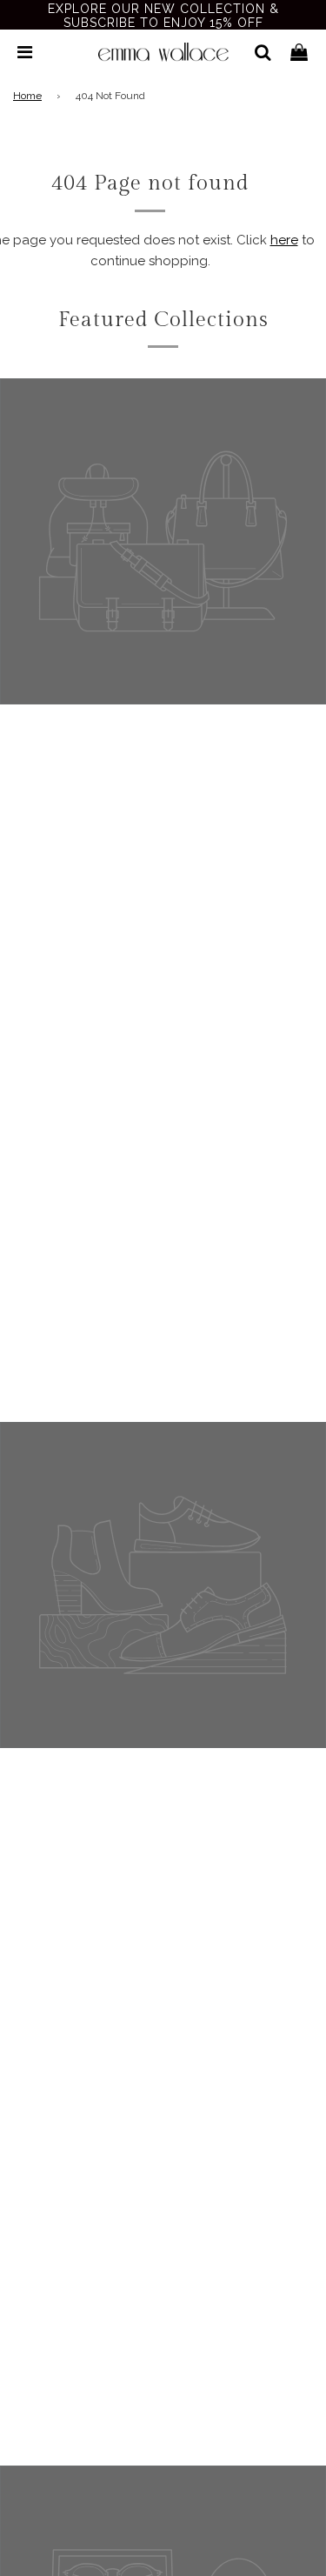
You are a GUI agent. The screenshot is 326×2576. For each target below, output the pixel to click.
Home (27, 96)
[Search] (256, 52)
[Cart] (299, 52)
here (284, 240)
